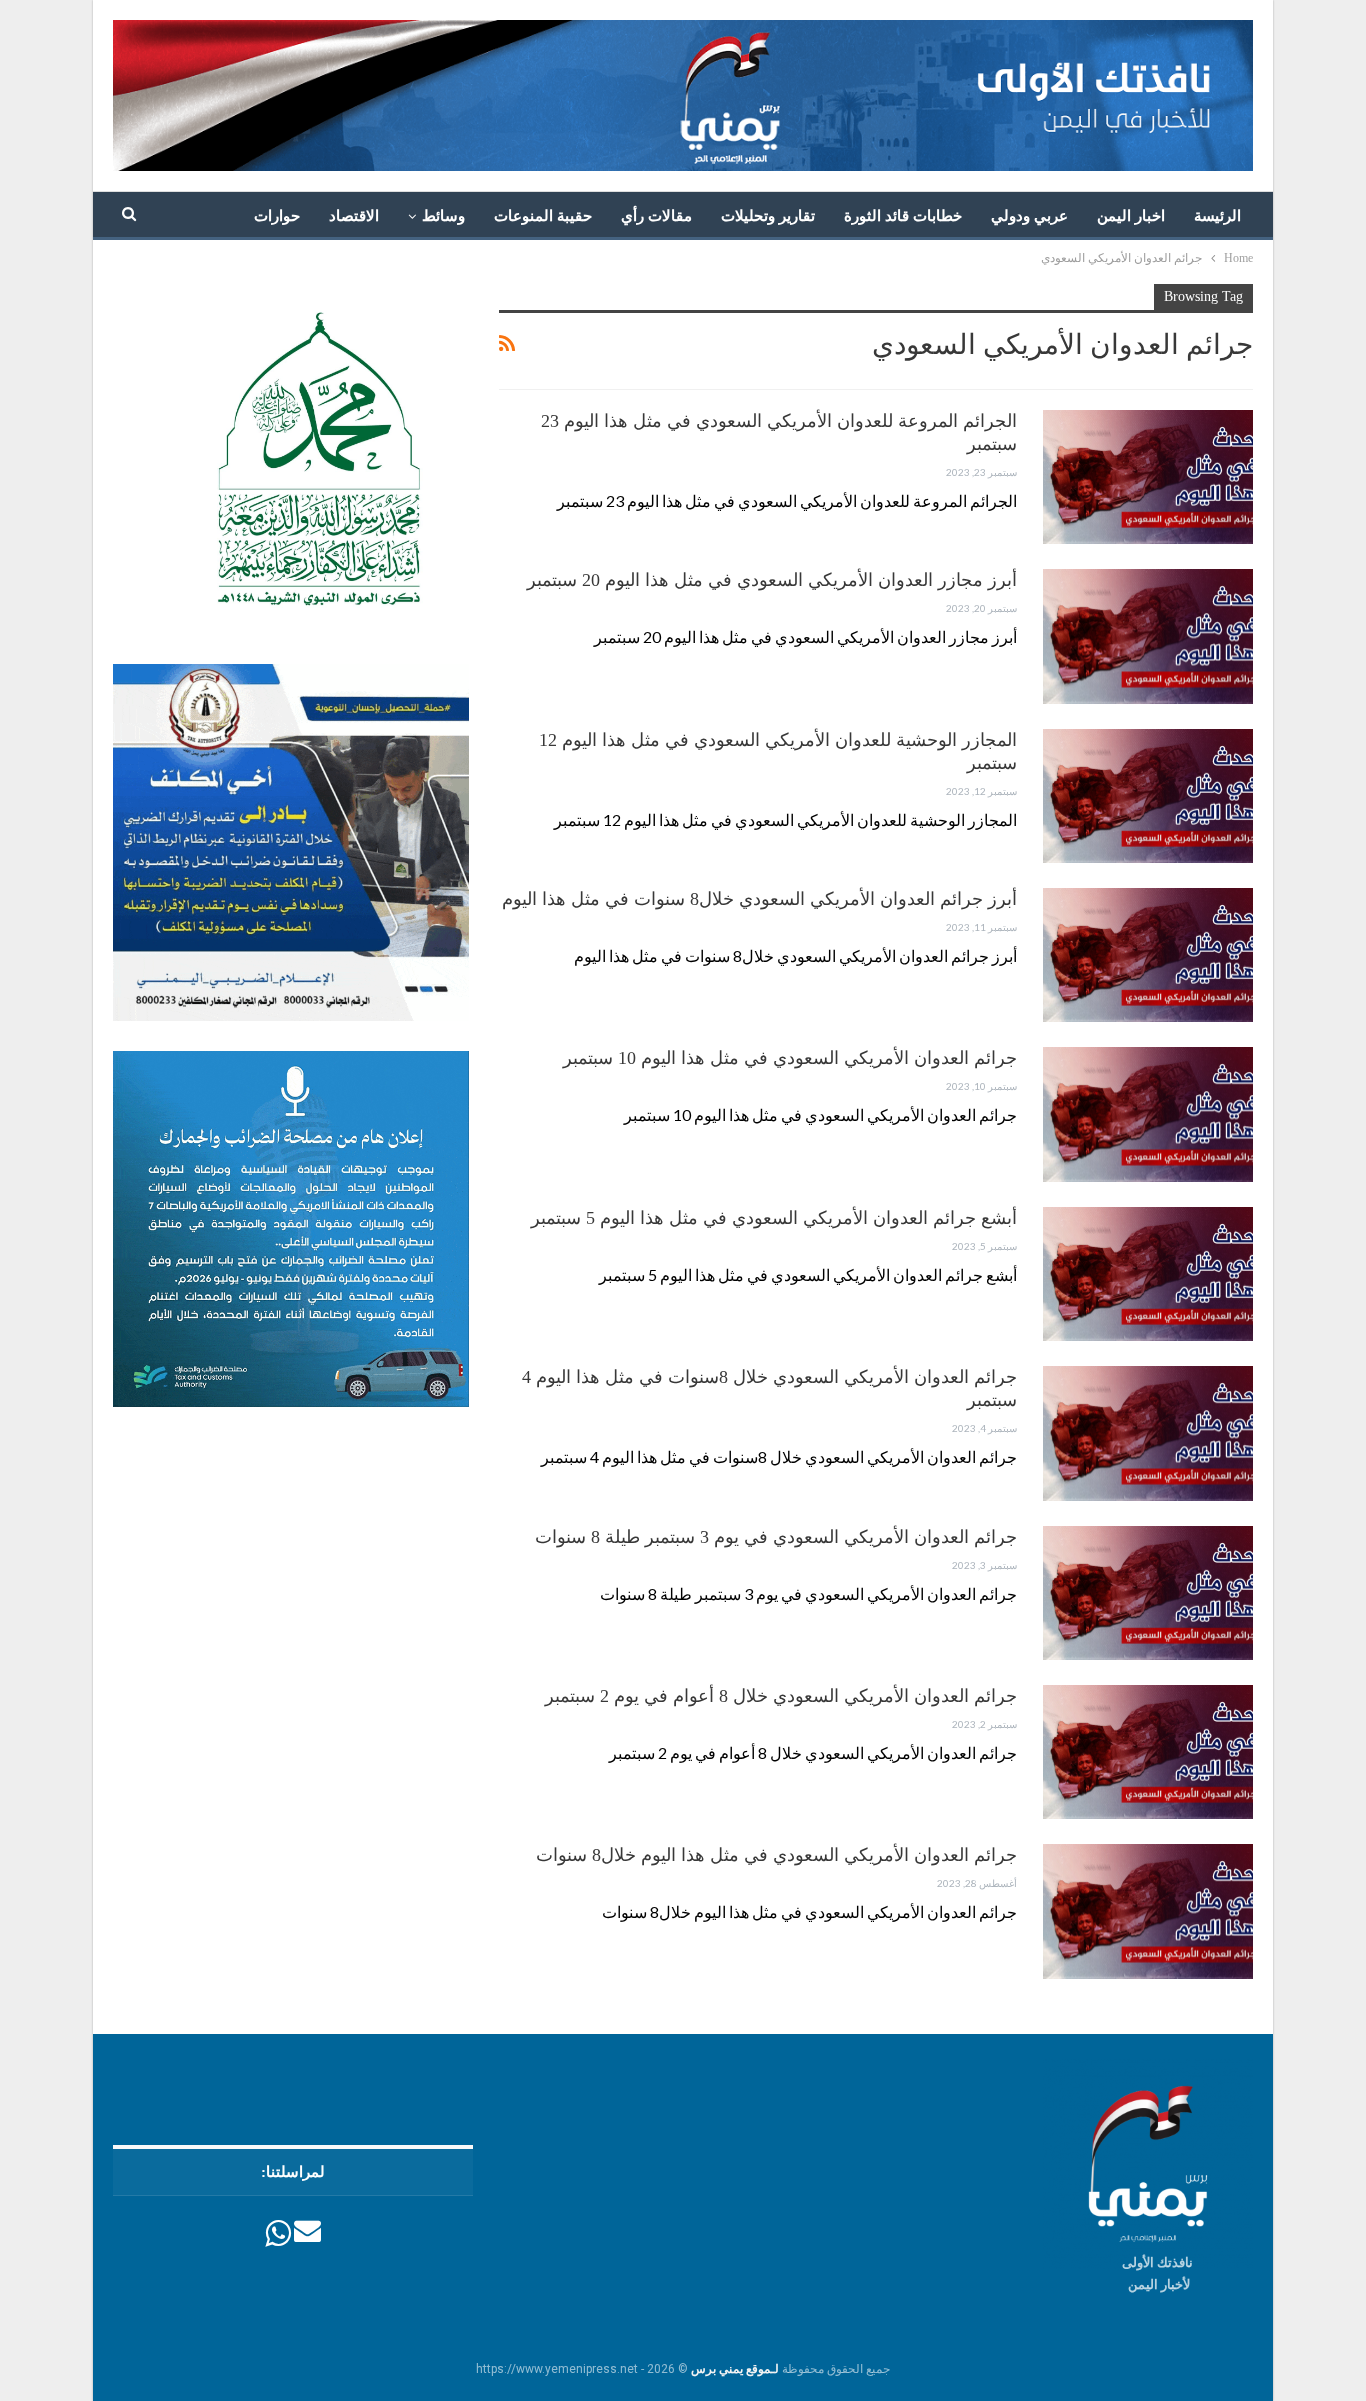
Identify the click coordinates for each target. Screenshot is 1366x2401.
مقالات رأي (656, 216)
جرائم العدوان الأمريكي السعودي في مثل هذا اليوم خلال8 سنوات (776, 1855)
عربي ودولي (1029, 216)
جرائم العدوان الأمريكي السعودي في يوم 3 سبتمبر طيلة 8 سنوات (776, 1537)
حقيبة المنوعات (543, 216)
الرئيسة (1217, 216)
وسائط (443, 216)
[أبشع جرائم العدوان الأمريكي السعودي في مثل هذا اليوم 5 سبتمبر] (1148, 1274)
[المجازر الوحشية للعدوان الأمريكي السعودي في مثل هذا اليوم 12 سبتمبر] (1148, 796)
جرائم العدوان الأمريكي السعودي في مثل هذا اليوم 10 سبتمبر (790, 1058)
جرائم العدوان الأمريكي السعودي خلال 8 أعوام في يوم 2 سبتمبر (781, 1696)
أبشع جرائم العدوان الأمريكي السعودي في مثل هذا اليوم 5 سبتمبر (774, 1218)
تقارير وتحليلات (768, 216)
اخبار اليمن (1131, 216)
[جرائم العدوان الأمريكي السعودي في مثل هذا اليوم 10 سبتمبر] (1148, 1114)
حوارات (277, 216)
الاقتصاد (354, 216)
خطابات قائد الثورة (903, 216)
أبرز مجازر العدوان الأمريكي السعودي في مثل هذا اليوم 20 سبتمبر (772, 580)
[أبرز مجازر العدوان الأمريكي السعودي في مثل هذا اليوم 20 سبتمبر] (1148, 636)
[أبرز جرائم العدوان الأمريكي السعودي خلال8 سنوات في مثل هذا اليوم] (1148, 955)
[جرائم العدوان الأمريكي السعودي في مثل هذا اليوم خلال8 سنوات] (1148, 1911)
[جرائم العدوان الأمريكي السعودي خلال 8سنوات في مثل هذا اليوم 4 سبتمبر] (1148, 1433)
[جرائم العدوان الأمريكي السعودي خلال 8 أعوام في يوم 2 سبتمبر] (1148, 1752)
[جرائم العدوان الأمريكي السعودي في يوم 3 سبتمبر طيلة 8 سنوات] (1148, 1593)
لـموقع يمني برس (735, 2369)
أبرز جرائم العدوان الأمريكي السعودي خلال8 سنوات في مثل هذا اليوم (759, 899)
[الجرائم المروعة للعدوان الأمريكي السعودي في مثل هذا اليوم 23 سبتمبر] (1148, 477)
